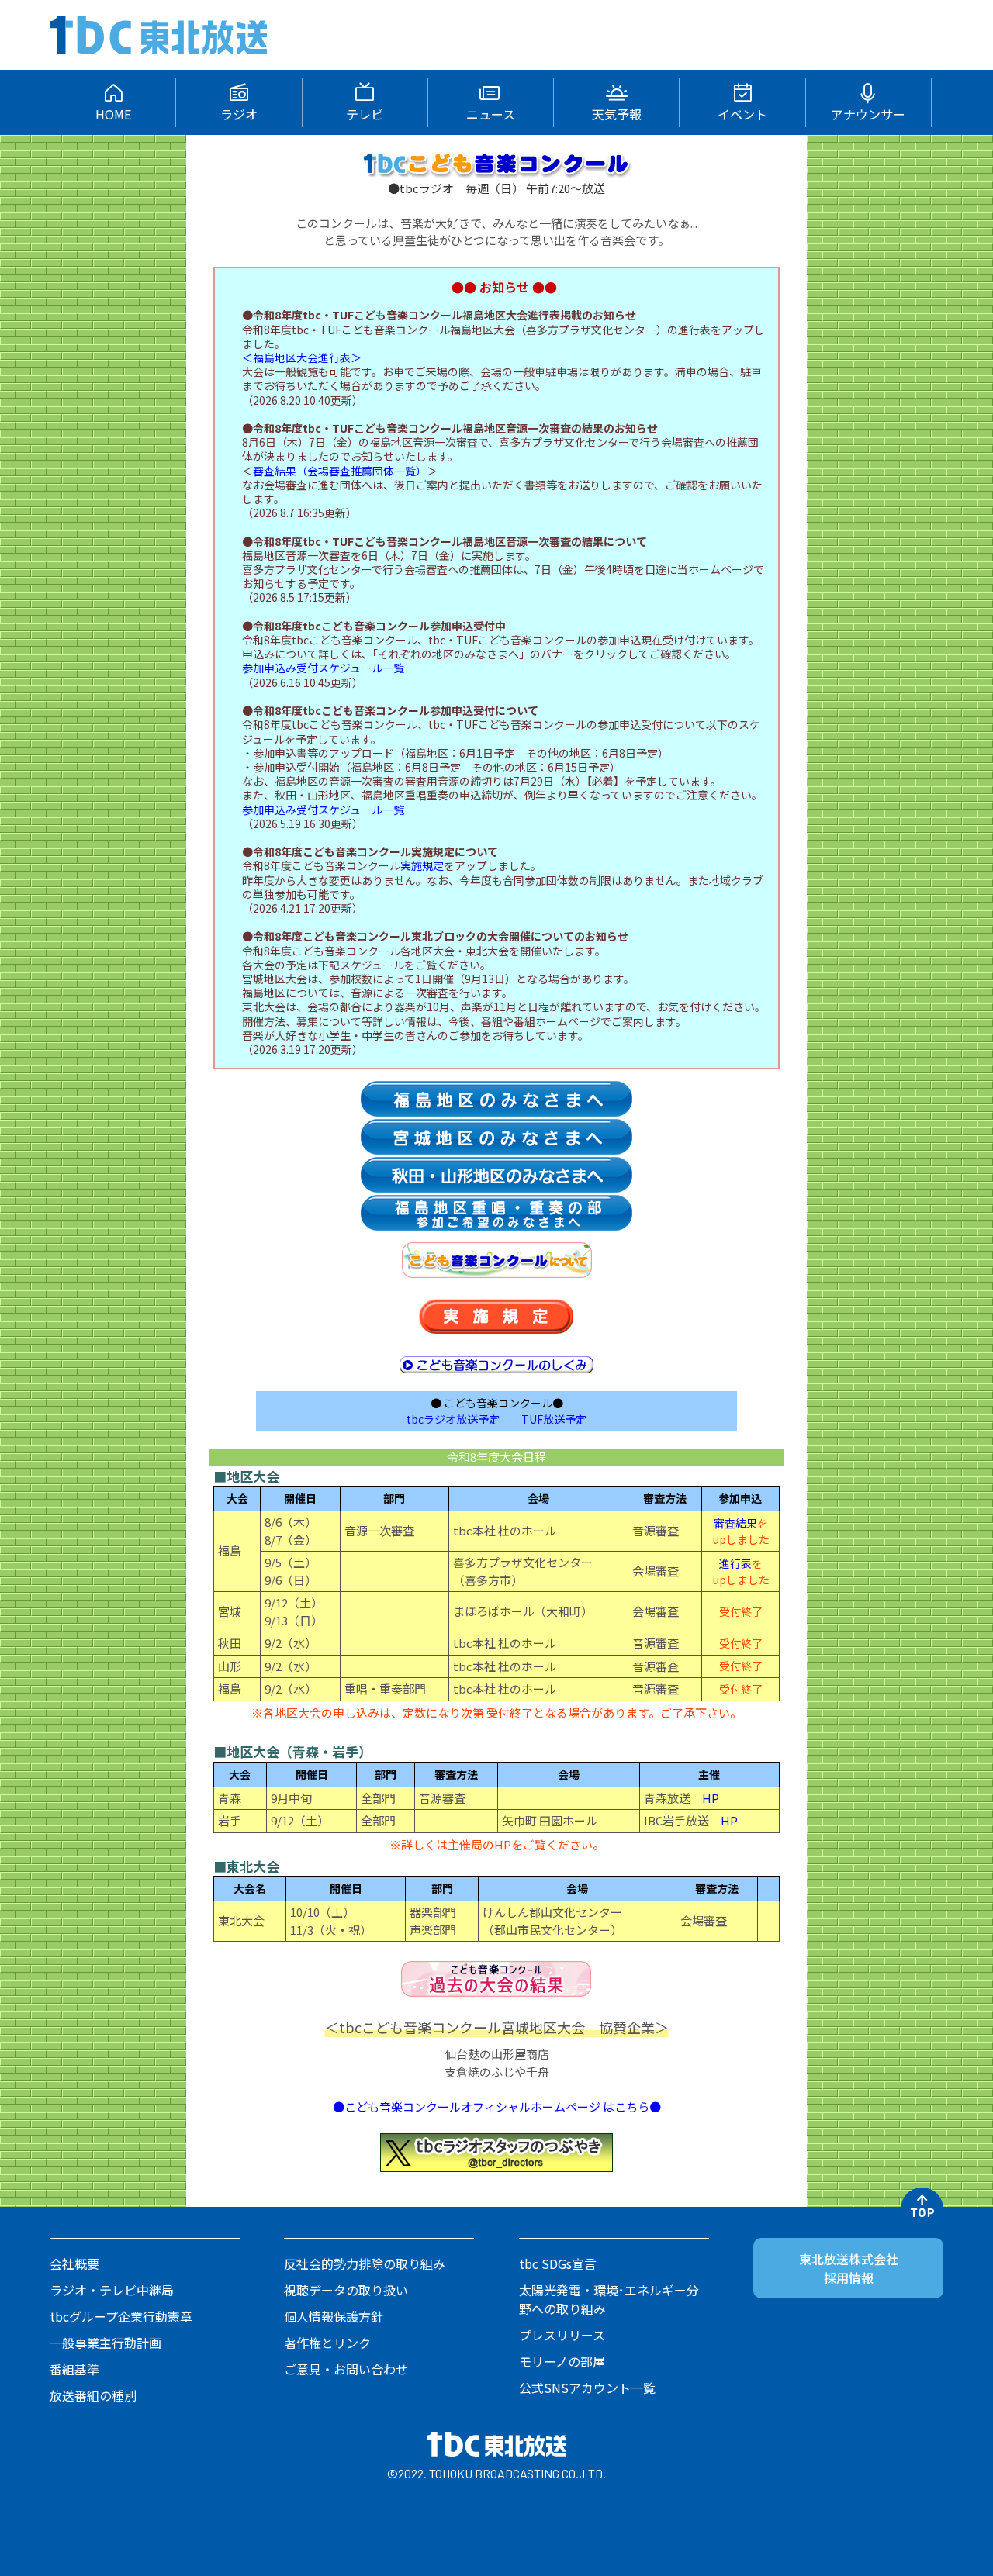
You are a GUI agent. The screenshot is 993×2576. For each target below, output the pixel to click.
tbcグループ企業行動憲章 (121, 2316)
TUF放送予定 (554, 1419)
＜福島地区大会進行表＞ (302, 357)
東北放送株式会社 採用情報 (849, 2268)
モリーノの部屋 (562, 2361)
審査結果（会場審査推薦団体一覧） (340, 471)
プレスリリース (562, 2335)
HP (711, 1798)
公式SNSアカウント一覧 (587, 2388)
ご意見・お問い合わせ (346, 2369)
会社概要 (74, 2263)
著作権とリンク (327, 2343)
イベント (742, 114)
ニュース (491, 114)
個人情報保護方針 (334, 2316)
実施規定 (422, 865)
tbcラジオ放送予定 (453, 1419)
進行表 (735, 1563)
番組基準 (74, 2369)
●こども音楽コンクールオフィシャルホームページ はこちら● (497, 2106)
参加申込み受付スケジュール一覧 (323, 668)
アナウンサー (868, 114)
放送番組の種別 (93, 2395)
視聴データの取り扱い (346, 2290)
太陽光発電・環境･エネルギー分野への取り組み (609, 2299)
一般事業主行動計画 (106, 2343)
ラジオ (239, 114)
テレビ (365, 114)
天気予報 (617, 114)
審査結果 (735, 1523)
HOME (113, 114)
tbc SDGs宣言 (558, 2263)
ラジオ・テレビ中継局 (112, 2290)
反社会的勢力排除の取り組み (365, 2263)
